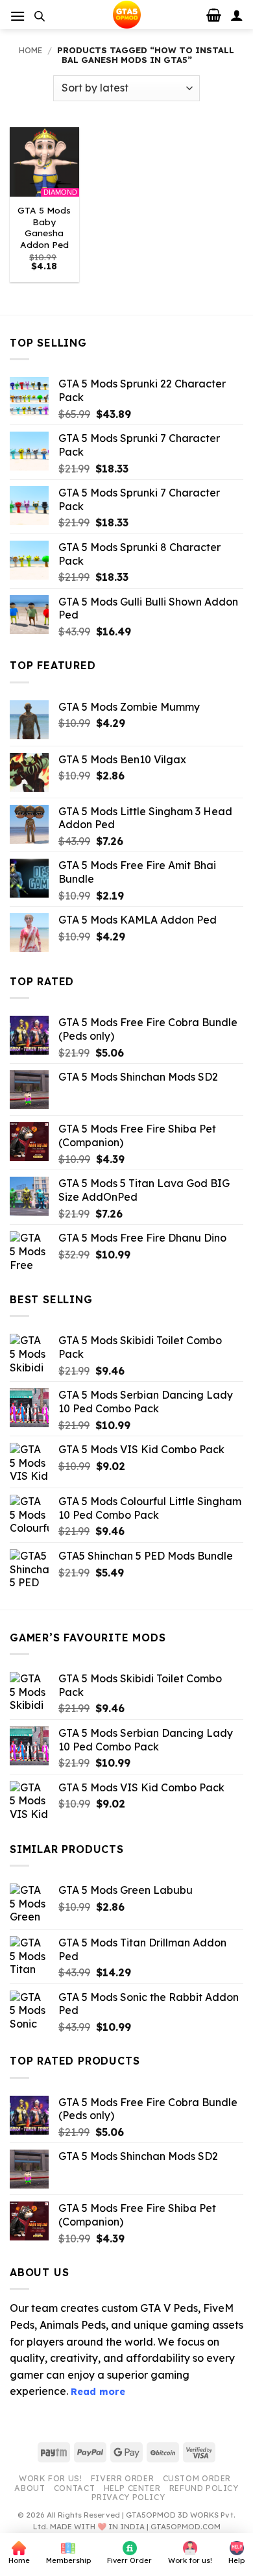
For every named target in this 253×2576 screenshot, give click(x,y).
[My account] (237, 15)
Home (30, 50)
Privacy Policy (128, 2497)
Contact (74, 2488)
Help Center (132, 2488)
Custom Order (197, 2478)
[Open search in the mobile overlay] (40, 16)
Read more (98, 2392)
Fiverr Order (122, 2478)
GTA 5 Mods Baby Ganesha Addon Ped (44, 227)
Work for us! (50, 2478)
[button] (18, 16)
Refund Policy (204, 2488)
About (30, 2488)
